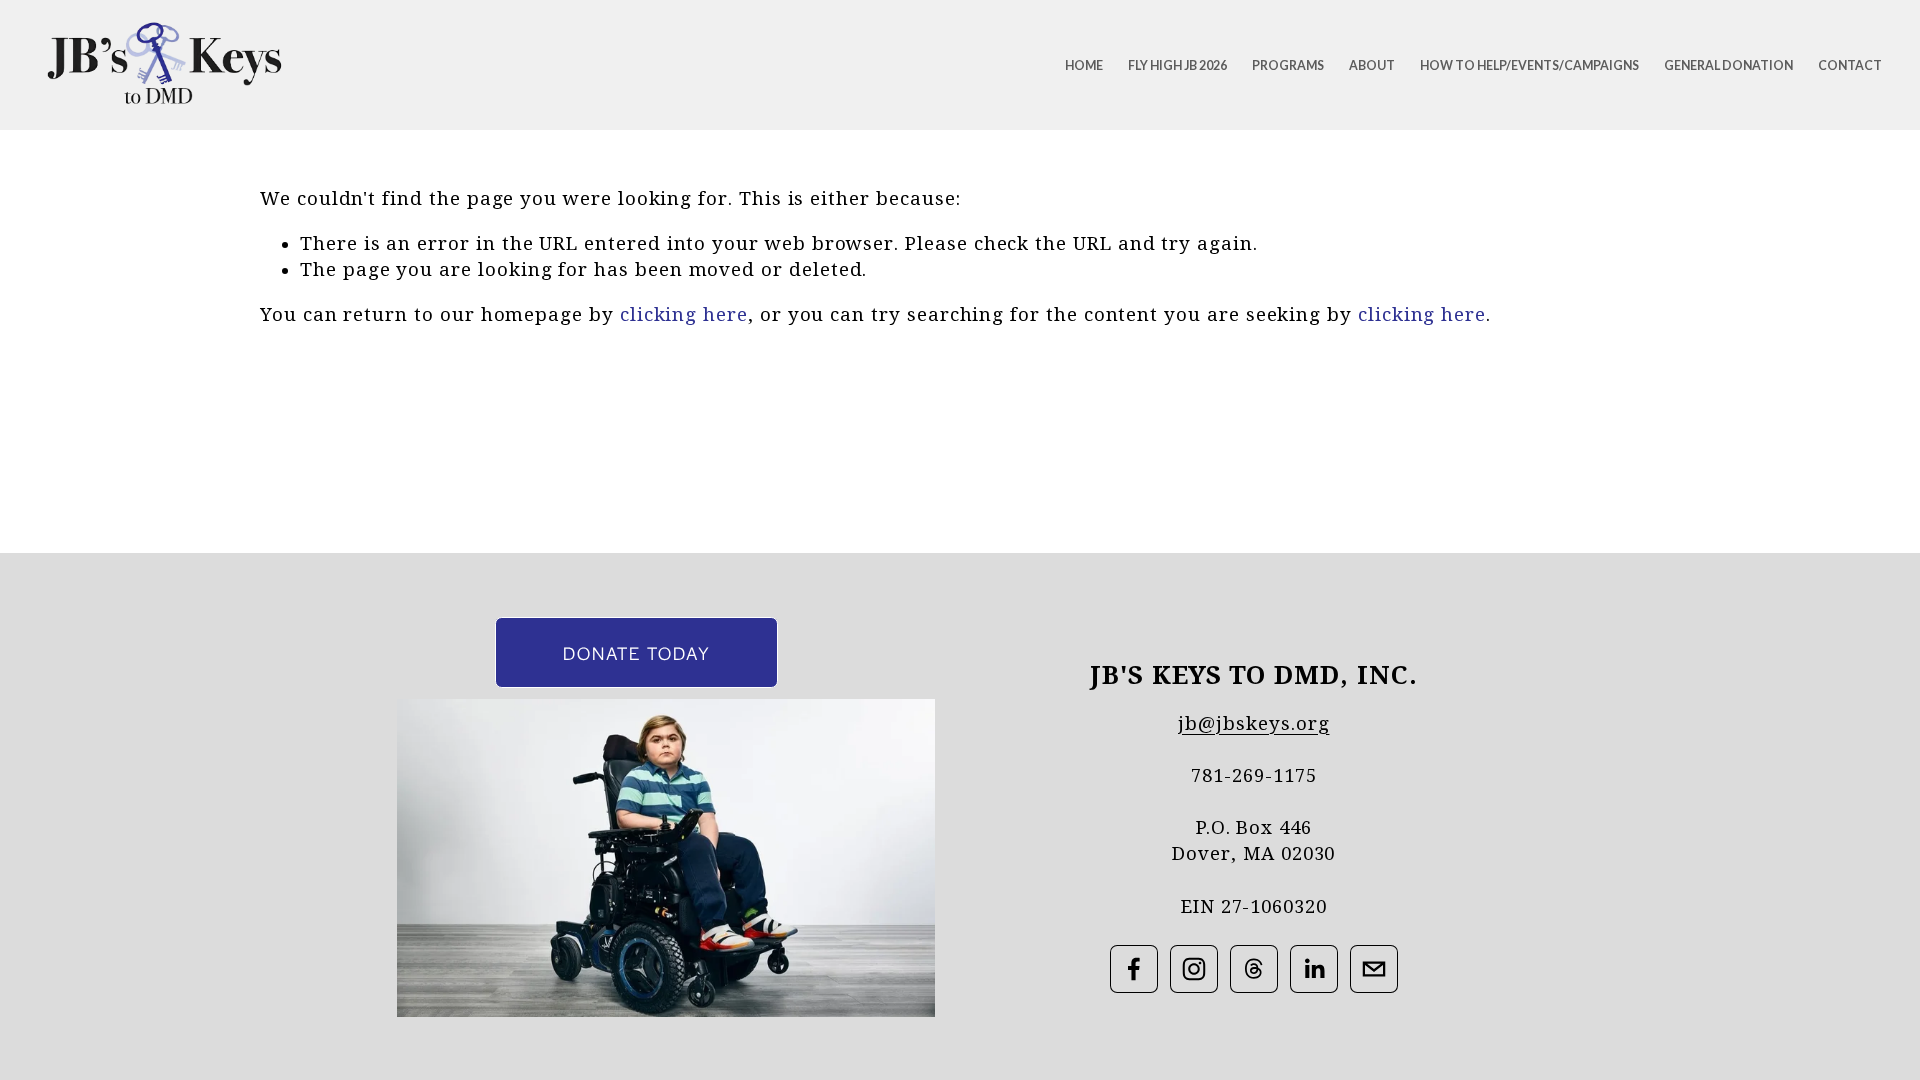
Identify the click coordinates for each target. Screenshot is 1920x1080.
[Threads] (1254, 969)
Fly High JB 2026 (1177, 65)
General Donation (1728, 65)
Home (1084, 65)
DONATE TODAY (636, 652)
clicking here (684, 314)
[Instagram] (1194, 969)
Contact (1850, 65)
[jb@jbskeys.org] (1374, 969)
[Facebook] (1134, 969)
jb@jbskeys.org (1253, 723)
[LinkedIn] (1314, 969)
